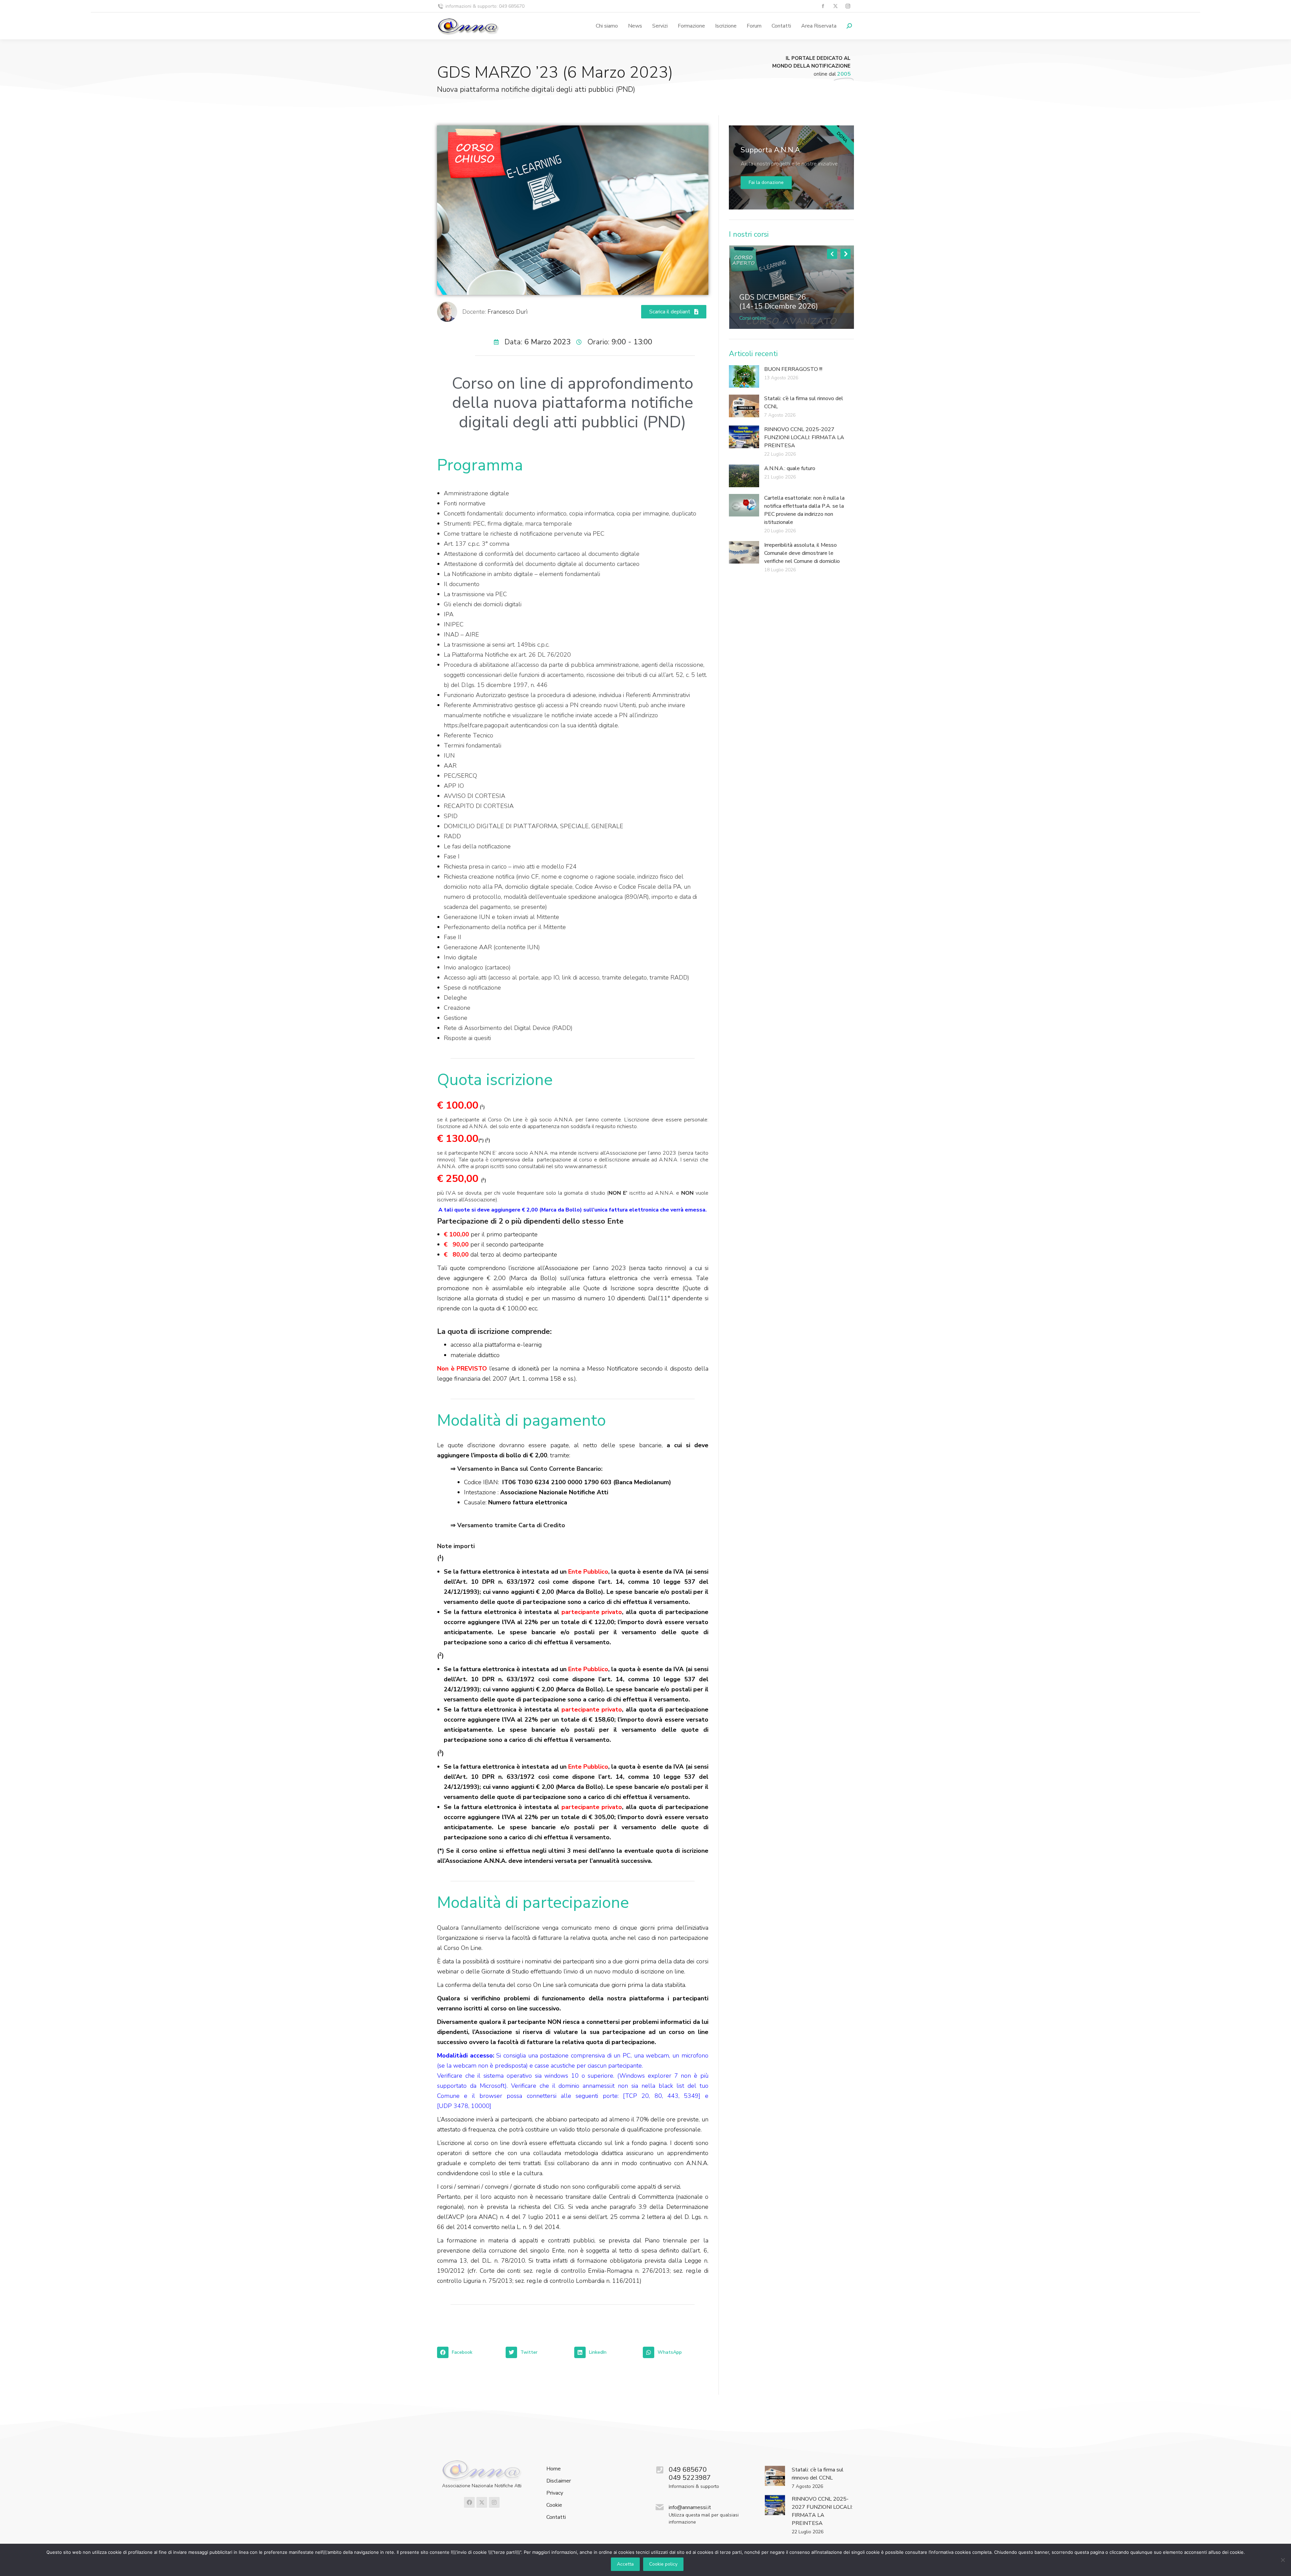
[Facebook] (469, 2502)
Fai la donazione (766, 182)
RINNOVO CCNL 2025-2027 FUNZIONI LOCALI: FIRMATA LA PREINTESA (804, 437)
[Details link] (745, 287)
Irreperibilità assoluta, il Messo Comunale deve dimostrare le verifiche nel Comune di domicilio (802, 553)
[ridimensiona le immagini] (792, 287)
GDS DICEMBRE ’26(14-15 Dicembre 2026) (779, 302)
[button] (470, 2352)
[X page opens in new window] (835, 6)
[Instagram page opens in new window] (848, 6)
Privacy (555, 2493)
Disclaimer (559, 2481)
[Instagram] (494, 2502)
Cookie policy (663, 2564)
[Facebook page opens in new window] (823, 6)
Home (554, 2469)
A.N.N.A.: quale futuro (790, 468)
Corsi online (753, 318)
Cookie (554, 2505)
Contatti (556, 2517)
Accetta (625, 2564)
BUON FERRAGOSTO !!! (793, 369)
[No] (1283, 2560)
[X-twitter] (482, 2502)
